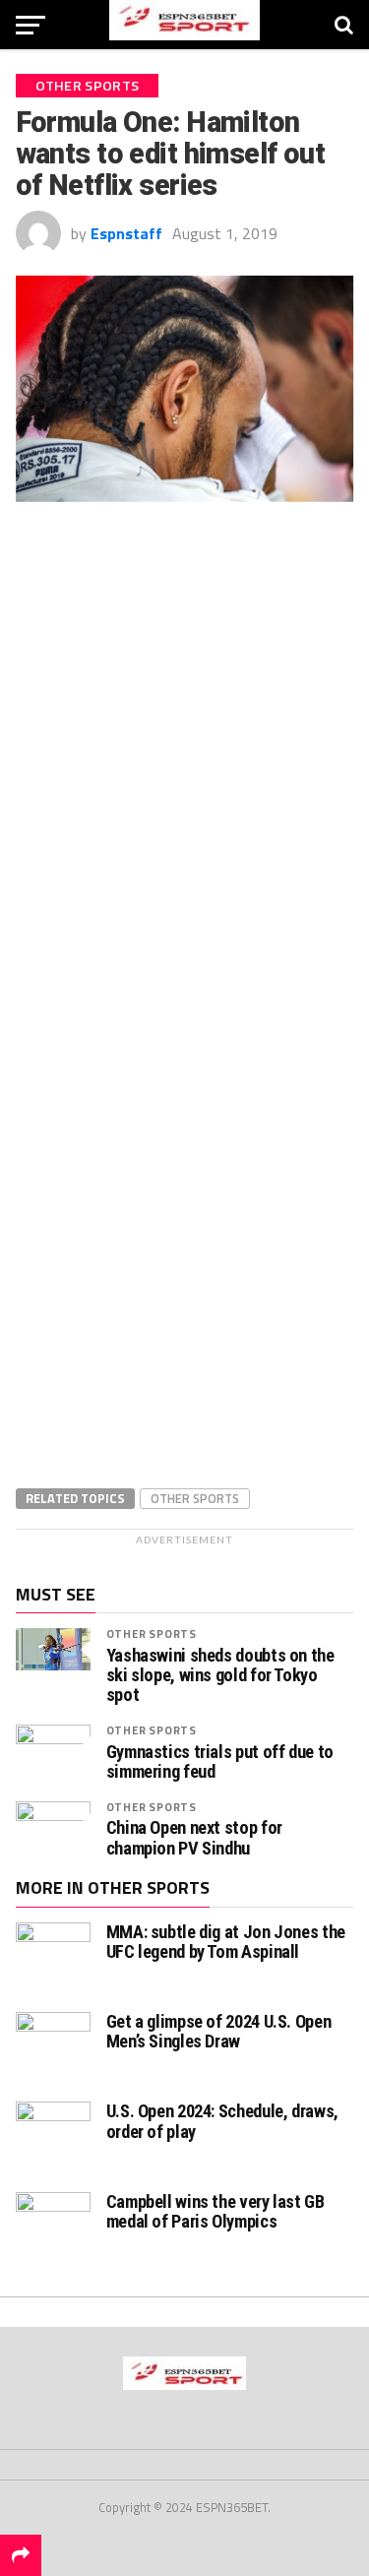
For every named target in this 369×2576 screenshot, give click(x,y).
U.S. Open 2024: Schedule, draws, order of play (222, 2121)
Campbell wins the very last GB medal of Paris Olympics (215, 2211)
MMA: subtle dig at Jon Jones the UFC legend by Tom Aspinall (226, 1942)
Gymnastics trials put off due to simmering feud (220, 1762)
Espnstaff (126, 233)
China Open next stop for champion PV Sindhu (194, 1838)
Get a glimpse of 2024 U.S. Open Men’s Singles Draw (219, 2031)
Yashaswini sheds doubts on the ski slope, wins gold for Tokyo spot (220, 1675)
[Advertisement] (185, 689)
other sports (195, 1498)
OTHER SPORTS (152, 1634)
